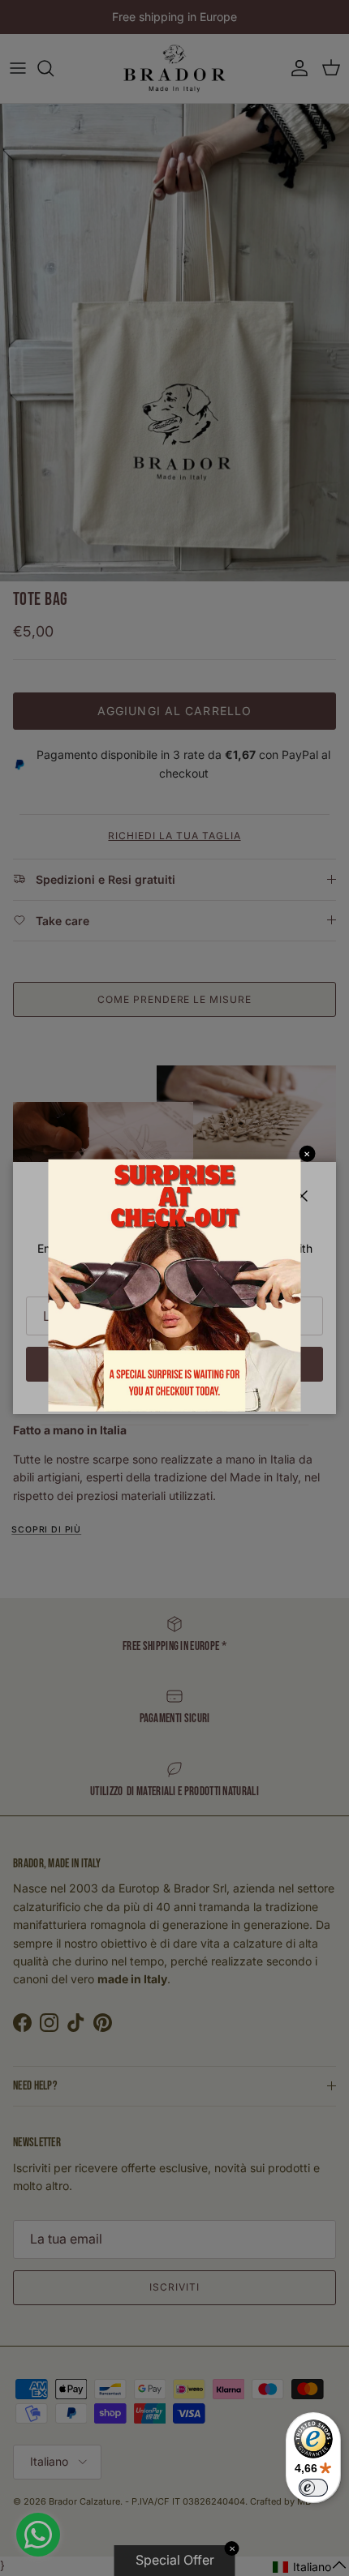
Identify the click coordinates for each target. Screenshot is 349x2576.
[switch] (313, 2488)
